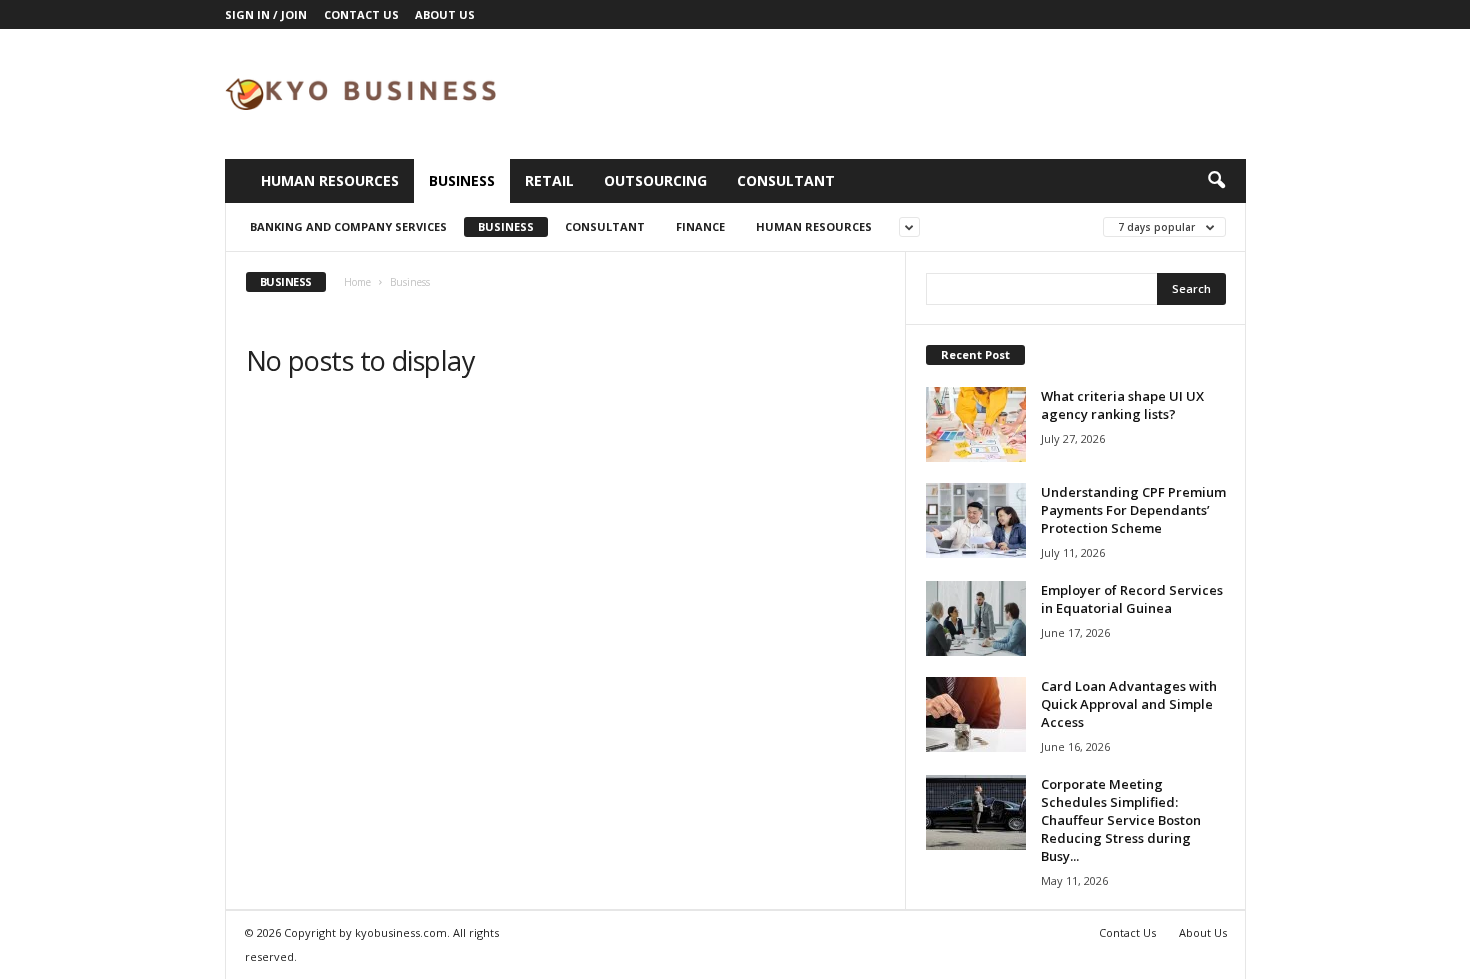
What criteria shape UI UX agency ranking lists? (1122, 405)
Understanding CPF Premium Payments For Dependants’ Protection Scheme (1133, 510)
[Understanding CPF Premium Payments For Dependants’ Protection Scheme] (976, 520)
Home (357, 282)
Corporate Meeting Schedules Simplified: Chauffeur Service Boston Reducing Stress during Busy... (1121, 820)
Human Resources (330, 180)
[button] (1216, 181)
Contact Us (361, 14)
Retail (549, 180)
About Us (445, 14)
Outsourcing (655, 180)
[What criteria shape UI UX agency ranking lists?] (976, 424)
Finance (700, 226)
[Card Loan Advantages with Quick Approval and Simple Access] (976, 714)
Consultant (786, 180)
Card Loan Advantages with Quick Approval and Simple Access (1129, 704)
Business (462, 180)
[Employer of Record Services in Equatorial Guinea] (976, 618)
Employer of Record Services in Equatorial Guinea (1132, 599)
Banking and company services (348, 226)
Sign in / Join (266, 14)
